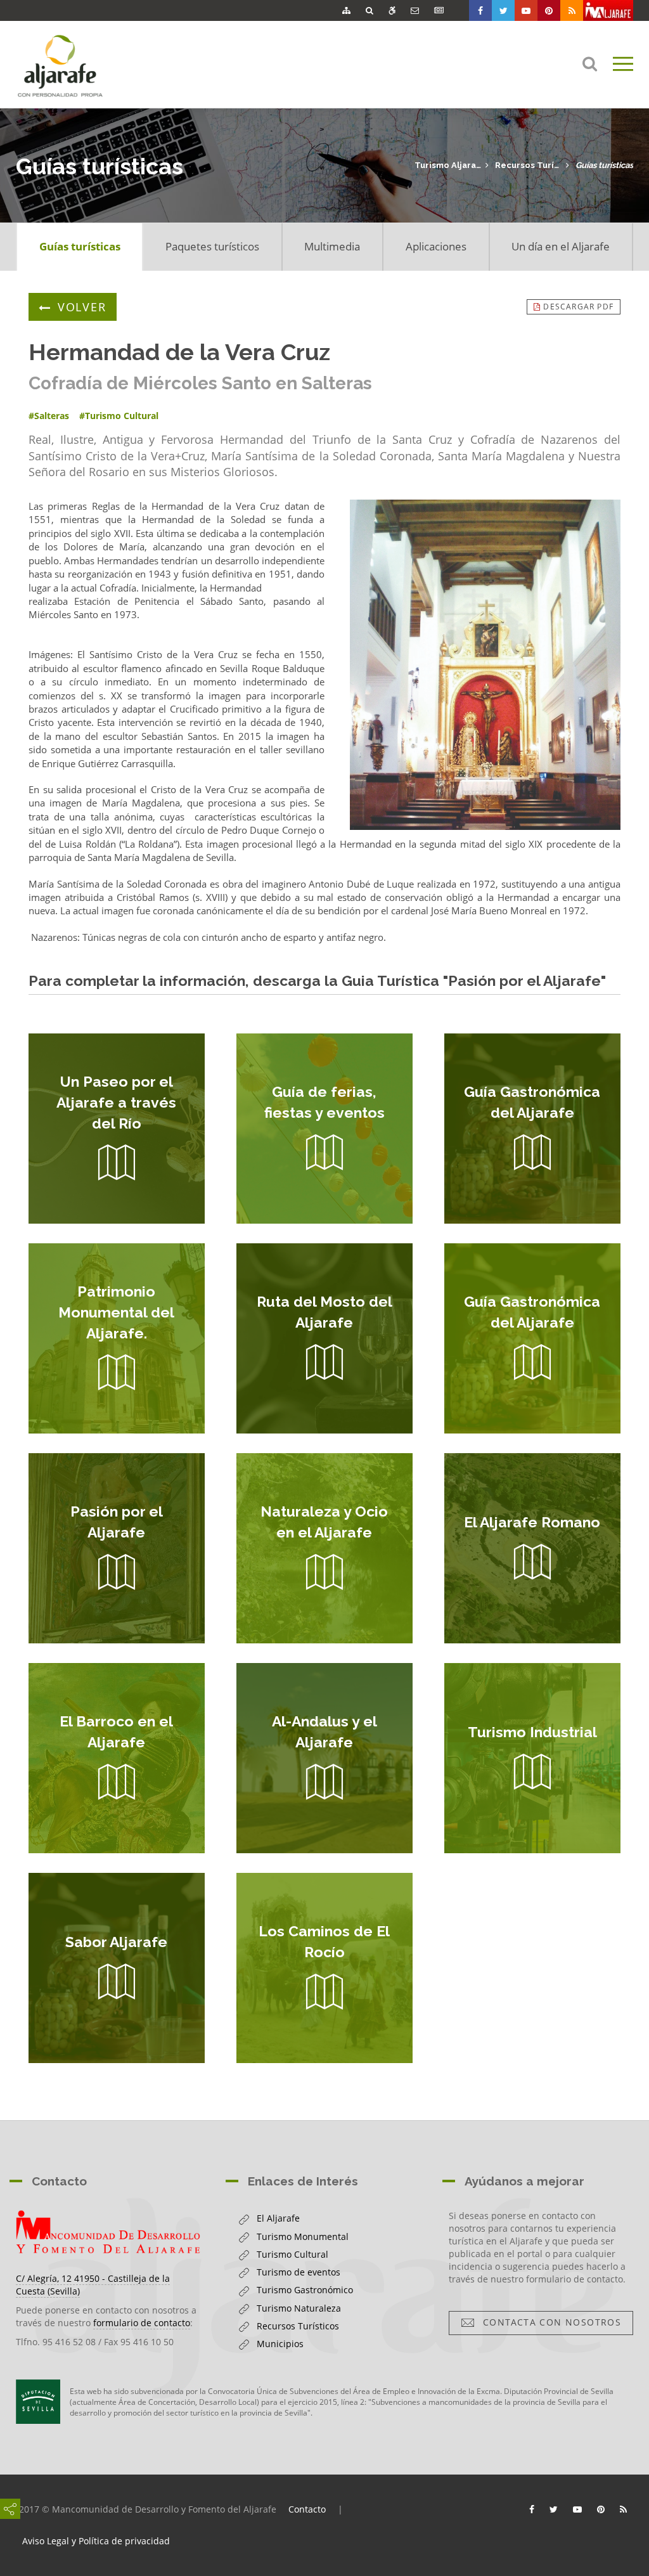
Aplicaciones (436, 246)
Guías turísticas (604, 165)
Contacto (307, 2509)
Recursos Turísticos (528, 165)
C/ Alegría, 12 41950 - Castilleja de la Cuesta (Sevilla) (93, 2285)
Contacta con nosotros (549, 2322)
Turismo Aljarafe (448, 165)
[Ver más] (117, 1129)
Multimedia (332, 246)
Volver (82, 307)
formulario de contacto (142, 2323)
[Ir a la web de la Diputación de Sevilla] (38, 2402)
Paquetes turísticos (212, 246)
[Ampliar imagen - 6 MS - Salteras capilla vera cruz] (485, 665)
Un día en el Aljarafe (561, 246)
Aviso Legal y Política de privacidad (96, 2541)
